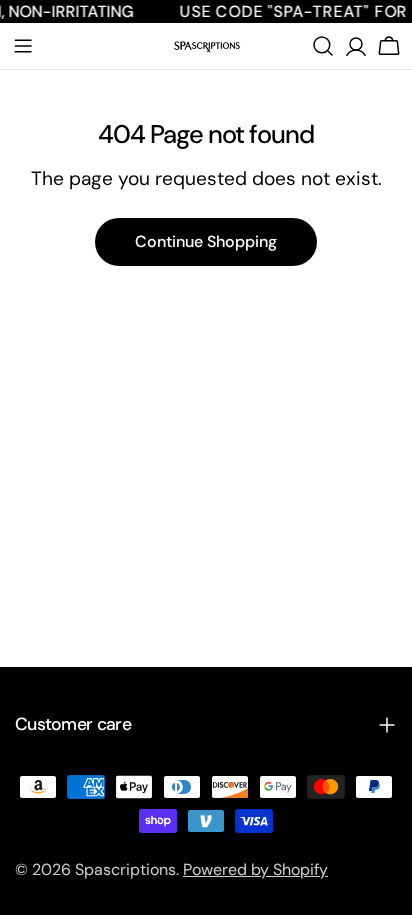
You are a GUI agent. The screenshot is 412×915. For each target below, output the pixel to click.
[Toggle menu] (23, 46)
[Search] (323, 46)
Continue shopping (206, 241)
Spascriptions (125, 869)
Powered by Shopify (255, 869)
